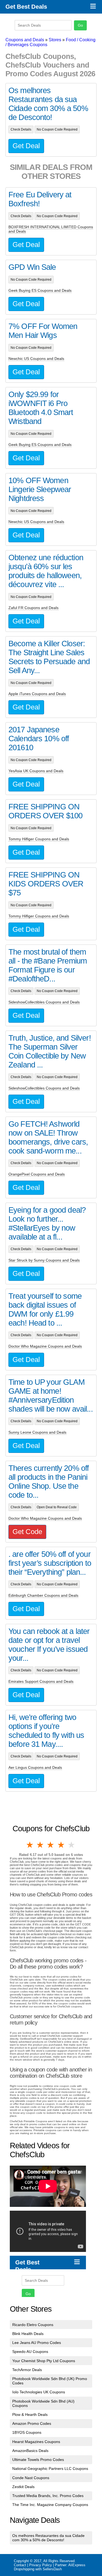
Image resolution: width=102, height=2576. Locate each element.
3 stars (51, 1845)
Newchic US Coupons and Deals (36, 359)
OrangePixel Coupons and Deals (37, 1174)
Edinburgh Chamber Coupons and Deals (43, 1595)
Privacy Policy (41, 2565)
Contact (20, 2565)
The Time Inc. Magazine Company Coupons (50, 2505)
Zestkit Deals (23, 2487)
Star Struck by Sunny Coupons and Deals (44, 1260)
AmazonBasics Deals (30, 2451)
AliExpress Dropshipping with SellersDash (50, 2567)
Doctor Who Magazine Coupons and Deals (45, 1346)
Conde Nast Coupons (31, 2478)
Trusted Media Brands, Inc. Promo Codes (48, 2496)
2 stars (41, 1845)
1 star (30, 1845)
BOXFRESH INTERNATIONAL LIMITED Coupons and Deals (51, 229)
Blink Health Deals (28, 2334)
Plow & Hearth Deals (30, 2415)
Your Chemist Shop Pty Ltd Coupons (44, 2361)
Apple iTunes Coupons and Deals (37, 694)
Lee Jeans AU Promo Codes (37, 2343)
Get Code (27, 1532)
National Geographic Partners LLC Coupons (50, 2469)
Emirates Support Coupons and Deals (41, 1681)
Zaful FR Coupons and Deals (33, 608)
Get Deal (26, 146)
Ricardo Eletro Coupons (33, 2325)
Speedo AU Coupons (30, 2352)
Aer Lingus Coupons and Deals (35, 1767)
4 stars (61, 1845)
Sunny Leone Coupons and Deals (37, 1432)
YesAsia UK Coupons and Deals (36, 771)
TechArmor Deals (27, 2370)
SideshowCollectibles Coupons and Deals (44, 1002)
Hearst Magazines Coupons (36, 2442)
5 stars (72, 1845)
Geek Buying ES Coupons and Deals (40, 290)
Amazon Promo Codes (32, 2423)
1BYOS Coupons (27, 2432)
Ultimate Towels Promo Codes (38, 2460)
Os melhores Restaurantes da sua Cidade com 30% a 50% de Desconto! (48, 2538)
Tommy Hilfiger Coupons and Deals (39, 839)
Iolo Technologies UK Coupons (39, 2392)
